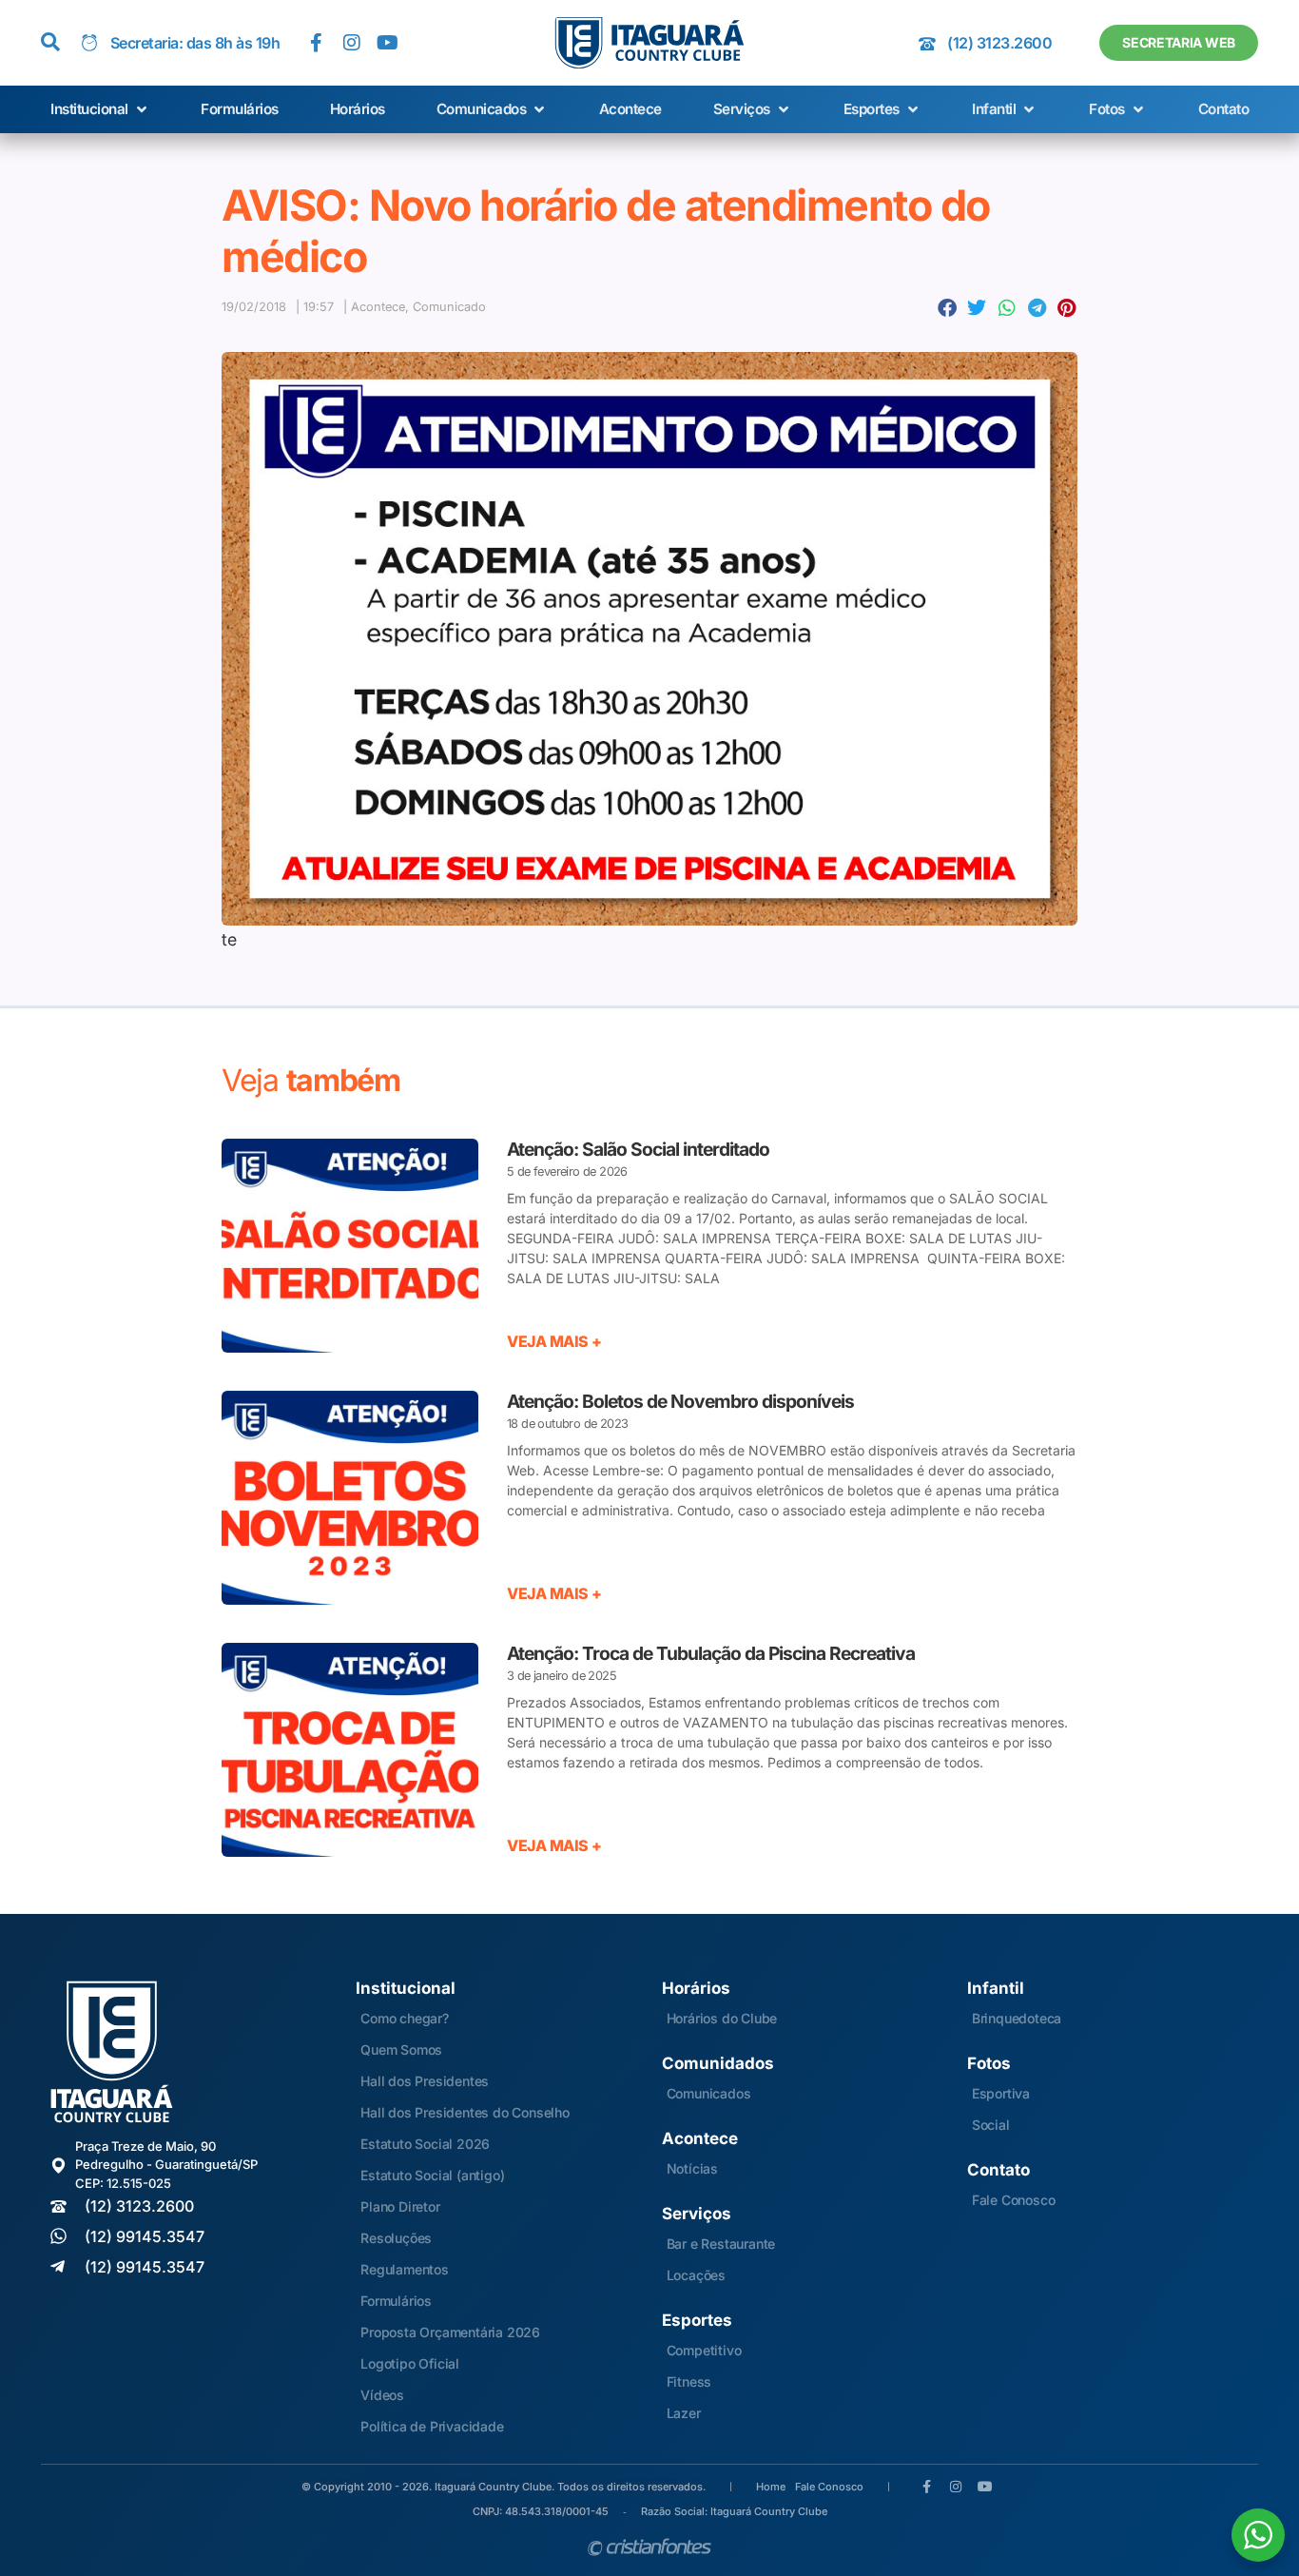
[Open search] (50, 43)
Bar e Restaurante (721, 2244)
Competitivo (704, 2350)
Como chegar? (405, 2018)
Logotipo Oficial (410, 2363)
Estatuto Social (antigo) (432, 2175)
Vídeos (382, 2395)
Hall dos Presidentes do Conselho (465, 2112)
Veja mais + (554, 1341)
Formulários (396, 2301)
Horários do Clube (722, 2018)
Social (991, 2125)
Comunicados (709, 2093)
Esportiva (1001, 2093)
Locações (696, 2275)
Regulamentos (405, 2269)
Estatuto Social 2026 (425, 2144)
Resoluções (396, 2238)
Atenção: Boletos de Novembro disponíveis (680, 1401)
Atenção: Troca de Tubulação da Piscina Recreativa (711, 1653)
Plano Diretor (400, 2206)
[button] (100, 110)
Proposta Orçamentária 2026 (450, 2332)
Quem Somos (401, 2049)
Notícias (692, 2168)
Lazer (684, 2413)
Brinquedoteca (1017, 2018)
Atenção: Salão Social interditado (638, 1149)
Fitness (689, 2381)
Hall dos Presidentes (425, 2081)
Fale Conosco (1014, 2200)
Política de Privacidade (432, 2426)
